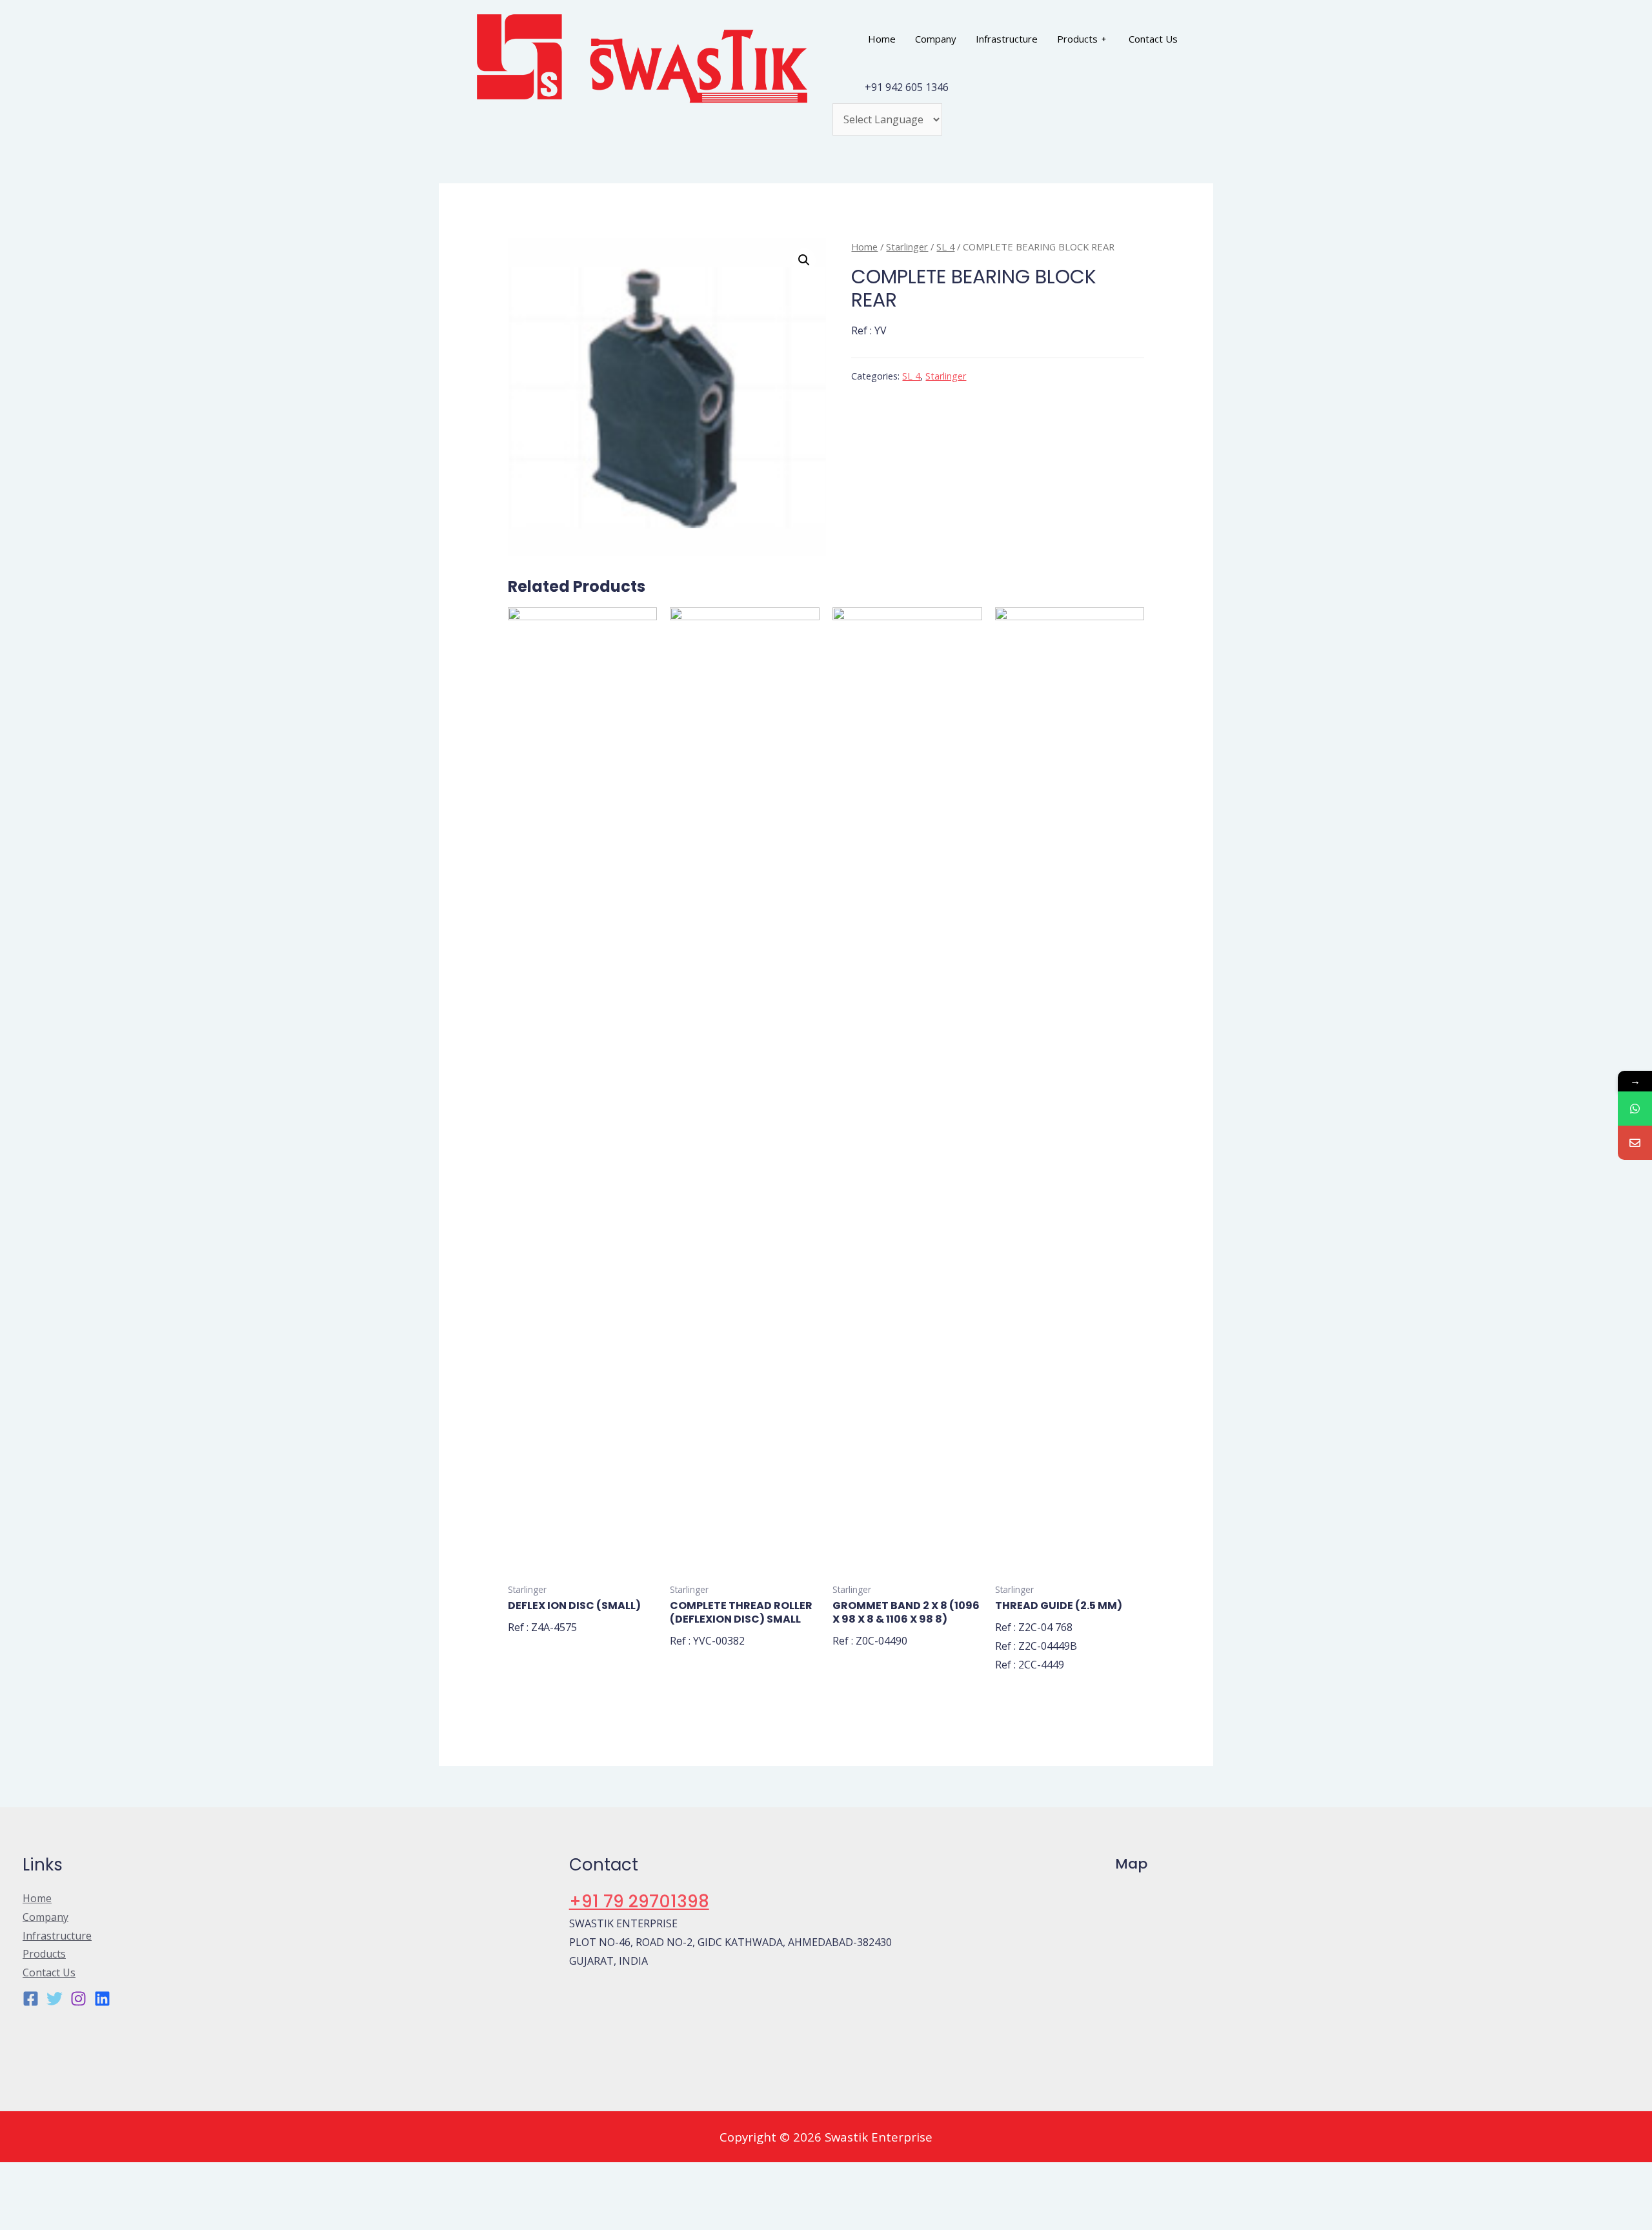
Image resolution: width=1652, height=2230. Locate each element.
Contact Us (1153, 39)
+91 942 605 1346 (907, 87)
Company (936, 39)
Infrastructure (1007, 39)
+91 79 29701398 (639, 1901)
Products (1077, 39)
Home (882, 39)
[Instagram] (78, 1999)
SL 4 (945, 247)
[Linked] (102, 1999)
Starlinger (907, 247)
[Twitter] (55, 1999)
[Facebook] (31, 1999)
